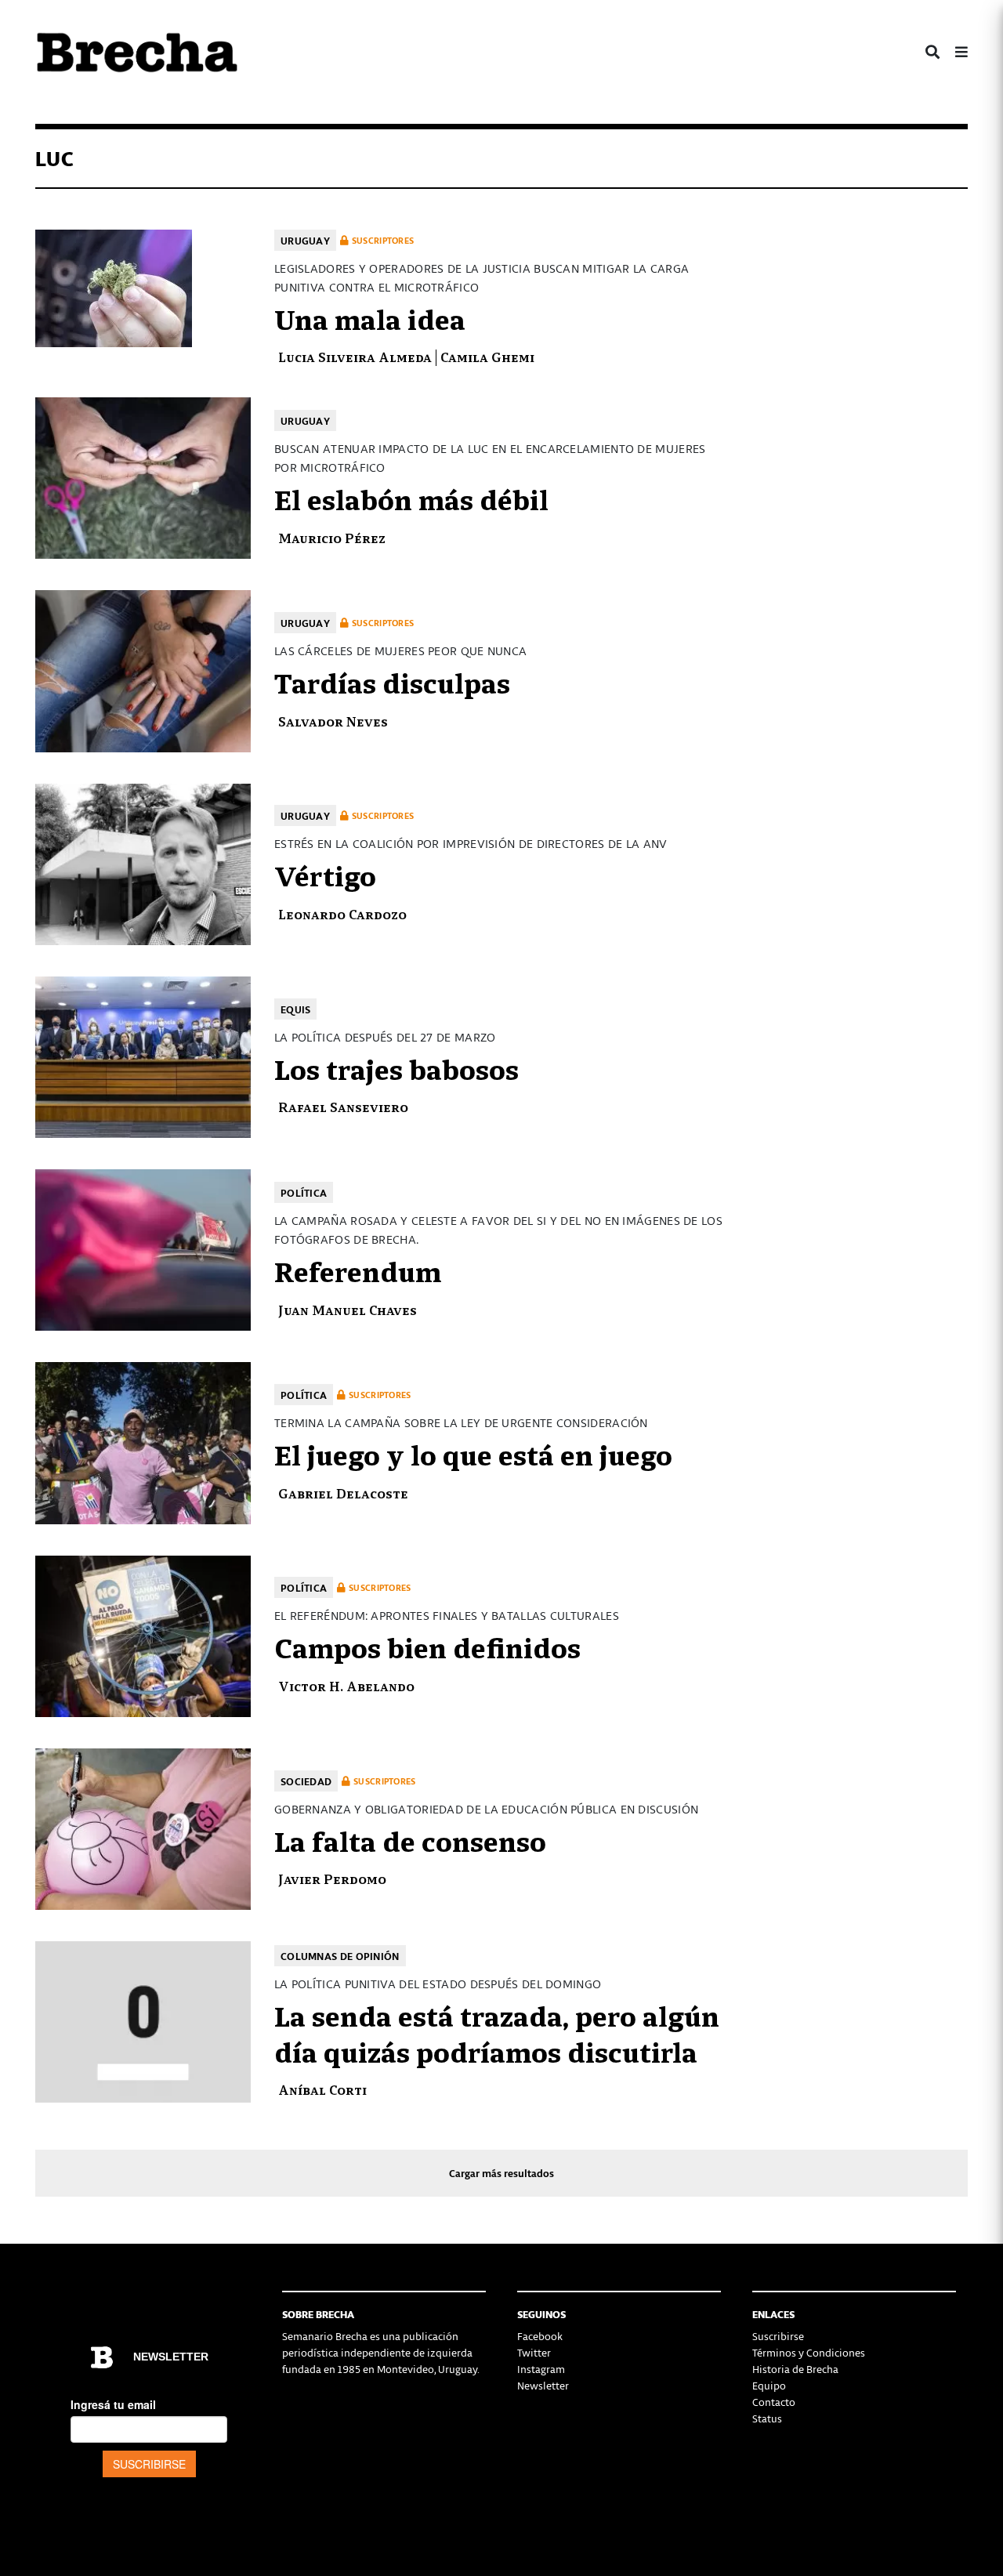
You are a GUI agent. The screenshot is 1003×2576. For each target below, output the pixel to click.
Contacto (774, 2402)
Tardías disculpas (392, 681)
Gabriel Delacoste (343, 1493)
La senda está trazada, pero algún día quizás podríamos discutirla (497, 2032)
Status (767, 2418)
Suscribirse (778, 2336)
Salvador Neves (333, 721)
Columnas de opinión (340, 1956)
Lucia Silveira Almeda (355, 356)
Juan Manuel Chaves (348, 1309)
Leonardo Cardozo (342, 913)
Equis (296, 1009)
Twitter (534, 2352)
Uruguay (305, 240)
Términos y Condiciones (809, 2352)
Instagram (541, 2369)
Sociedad (306, 1781)
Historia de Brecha (795, 2369)
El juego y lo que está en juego (473, 1453)
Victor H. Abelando (346, 1685)
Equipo (769, 2385)
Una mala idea (370, 317)
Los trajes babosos (396, 1067)
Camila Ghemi (487, 356)
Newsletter (543, 2385)
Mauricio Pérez (332, 537)
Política (304, 1192)
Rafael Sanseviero (343, 1106)
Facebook (540, 2336)
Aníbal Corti (322, 2089)
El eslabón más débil (411, 498)
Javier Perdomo (332, 1878)
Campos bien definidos (427, 1646)
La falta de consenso (410, 1839)
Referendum (358, 1270)
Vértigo (325, 874)
